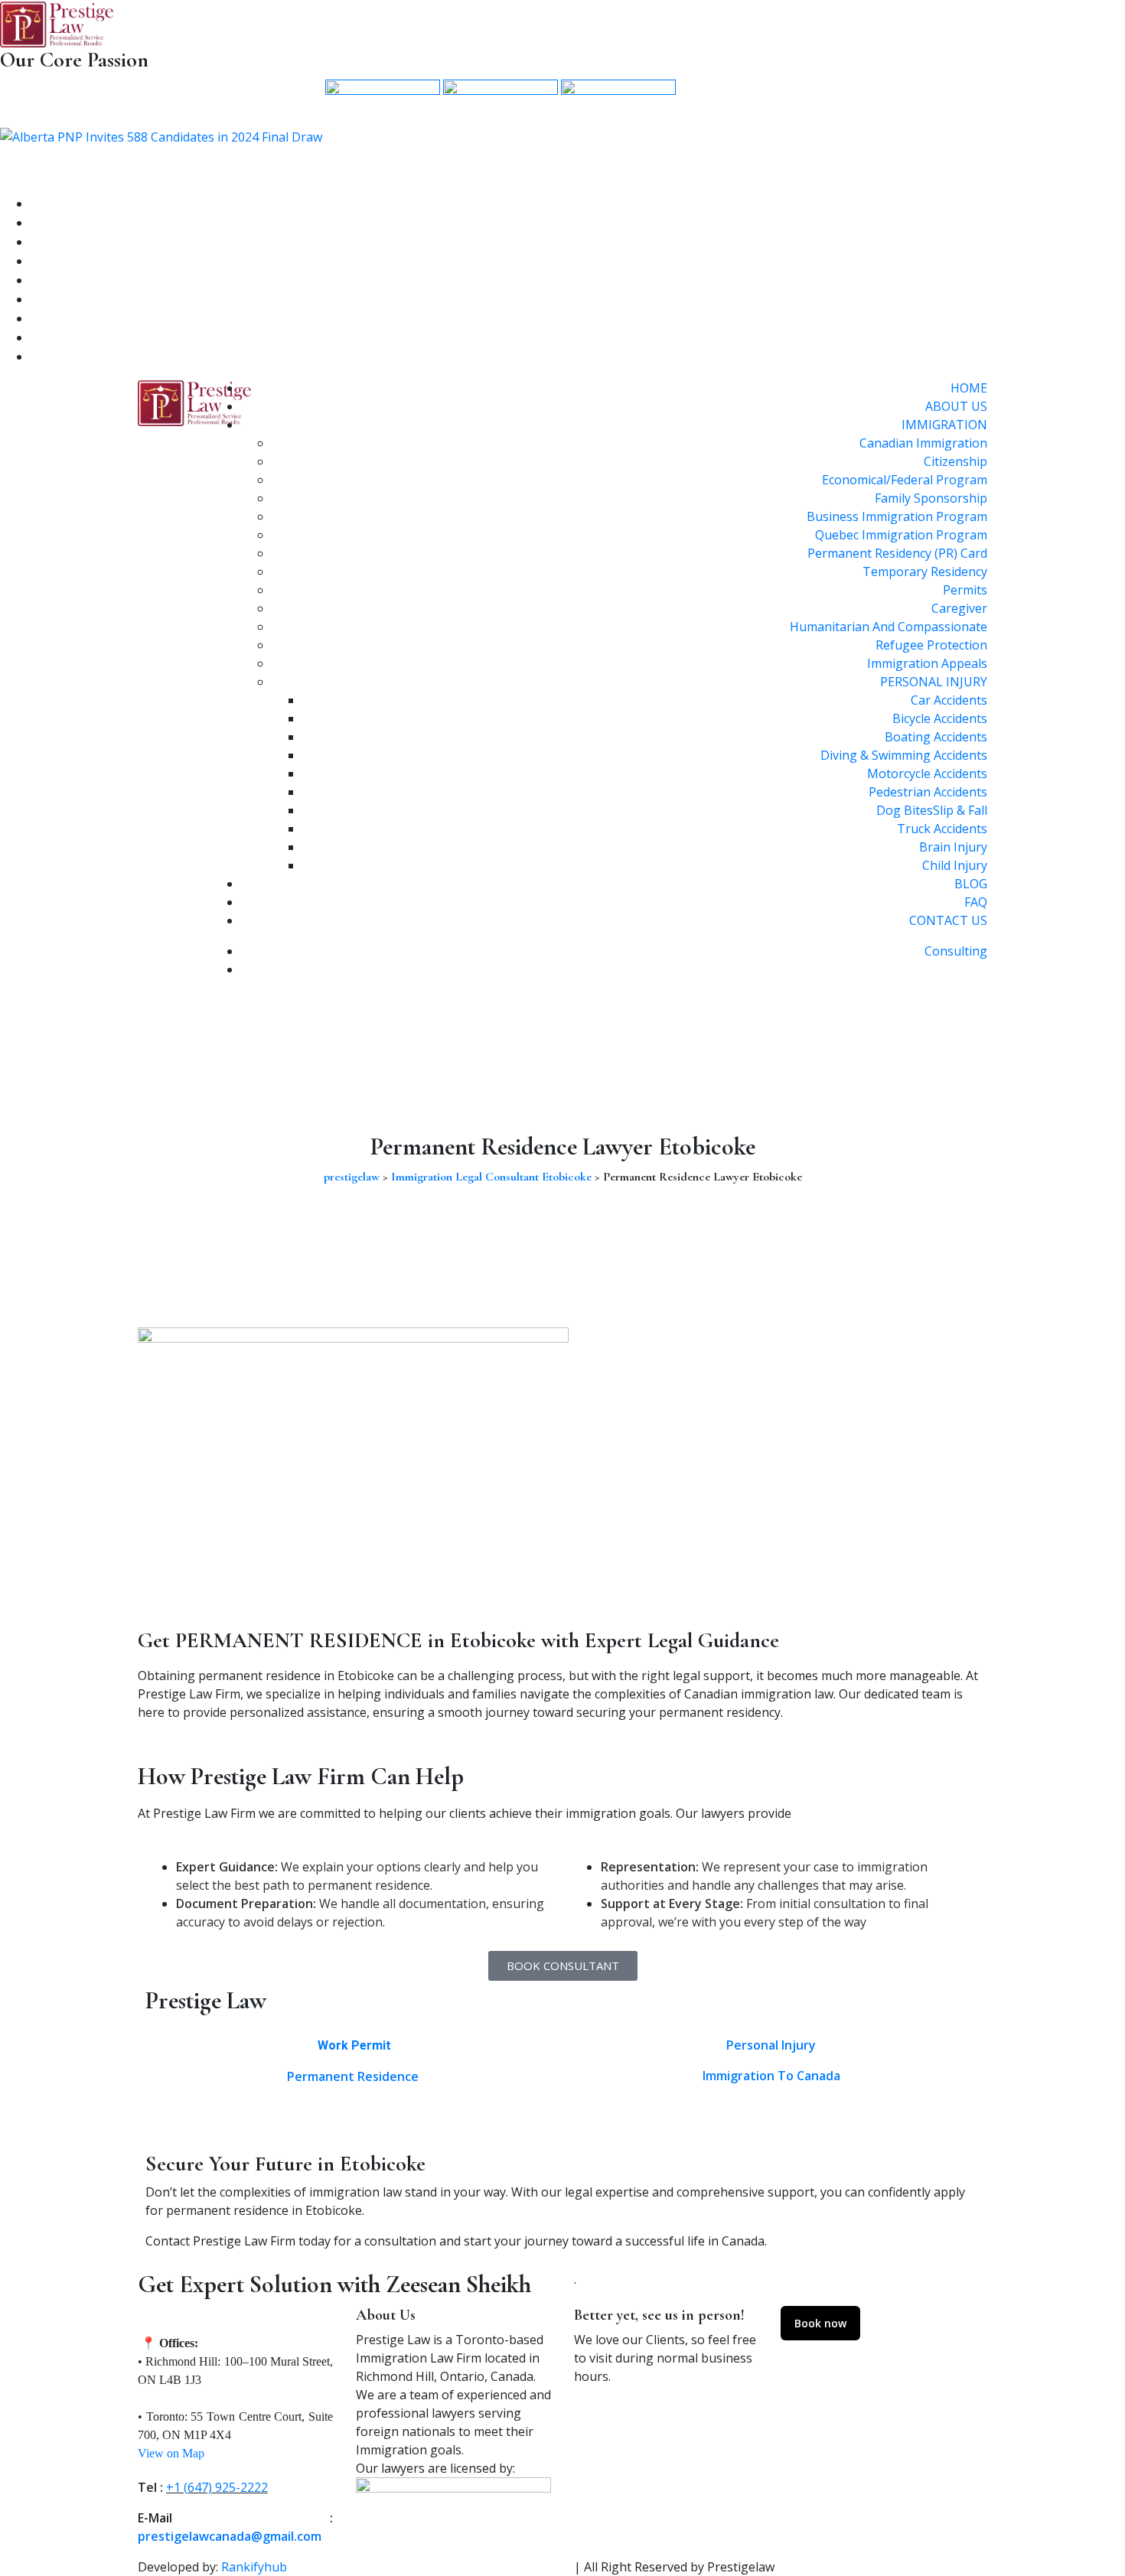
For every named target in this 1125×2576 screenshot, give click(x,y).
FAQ (976, 902)
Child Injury (955, 865)
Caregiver (959, 608)
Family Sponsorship (931, 498)
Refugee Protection (931, 645)
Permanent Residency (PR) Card (897, 553)
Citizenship (955, 461)
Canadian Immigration (923, 443)
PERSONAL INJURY (934, 682)
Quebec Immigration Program (901, 535)
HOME (969, 388)
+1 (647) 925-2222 (217, 2487)
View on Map (171, 2453)
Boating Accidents (936, 737)
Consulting (956, 951)
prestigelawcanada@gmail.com (230, 2536)
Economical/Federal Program (905, 480)
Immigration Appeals (927, 663)
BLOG (971, 884)
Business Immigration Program (897, 516)
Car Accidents (949, 700)
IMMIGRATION (944, 425)
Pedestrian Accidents (928, 792)
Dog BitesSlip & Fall (932, 810)
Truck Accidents (942, 829)
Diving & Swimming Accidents (904, 755)
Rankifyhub (254, 2567)
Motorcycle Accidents (927, 773)
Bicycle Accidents (940, 718)
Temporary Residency (925, 572)
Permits (965, 590)
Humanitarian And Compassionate (889, 627)
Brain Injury (953, 847)
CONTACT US (948, 920)
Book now (820, 2323)
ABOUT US (956, 406)
